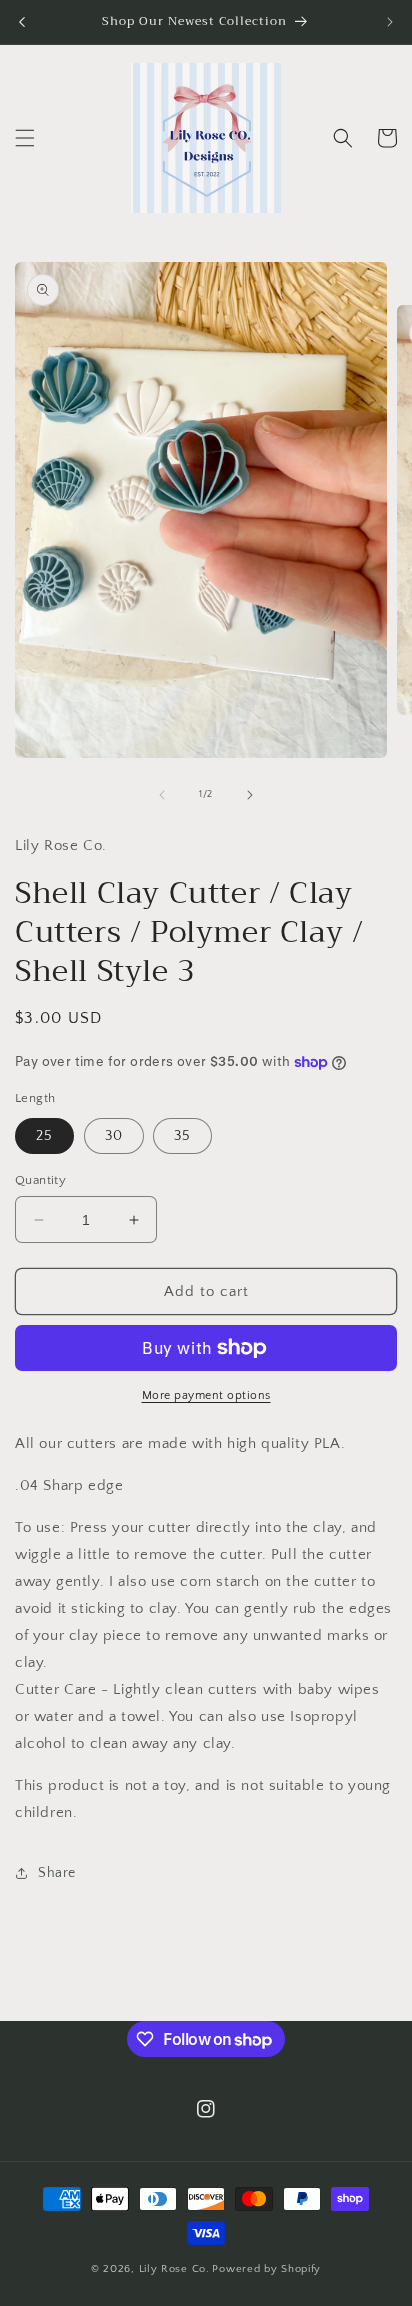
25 (44, 1136)
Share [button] (57, 1873)
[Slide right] (250, 795)
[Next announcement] (390, 22)
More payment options (206, 1395)
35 (182, 1136)
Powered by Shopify (266, 2269)
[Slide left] (162, 795)
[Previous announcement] (22, 22)
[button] (25, 138)
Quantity (40, 1180)
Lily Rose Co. (174, 2269)
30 (114, 1136)
